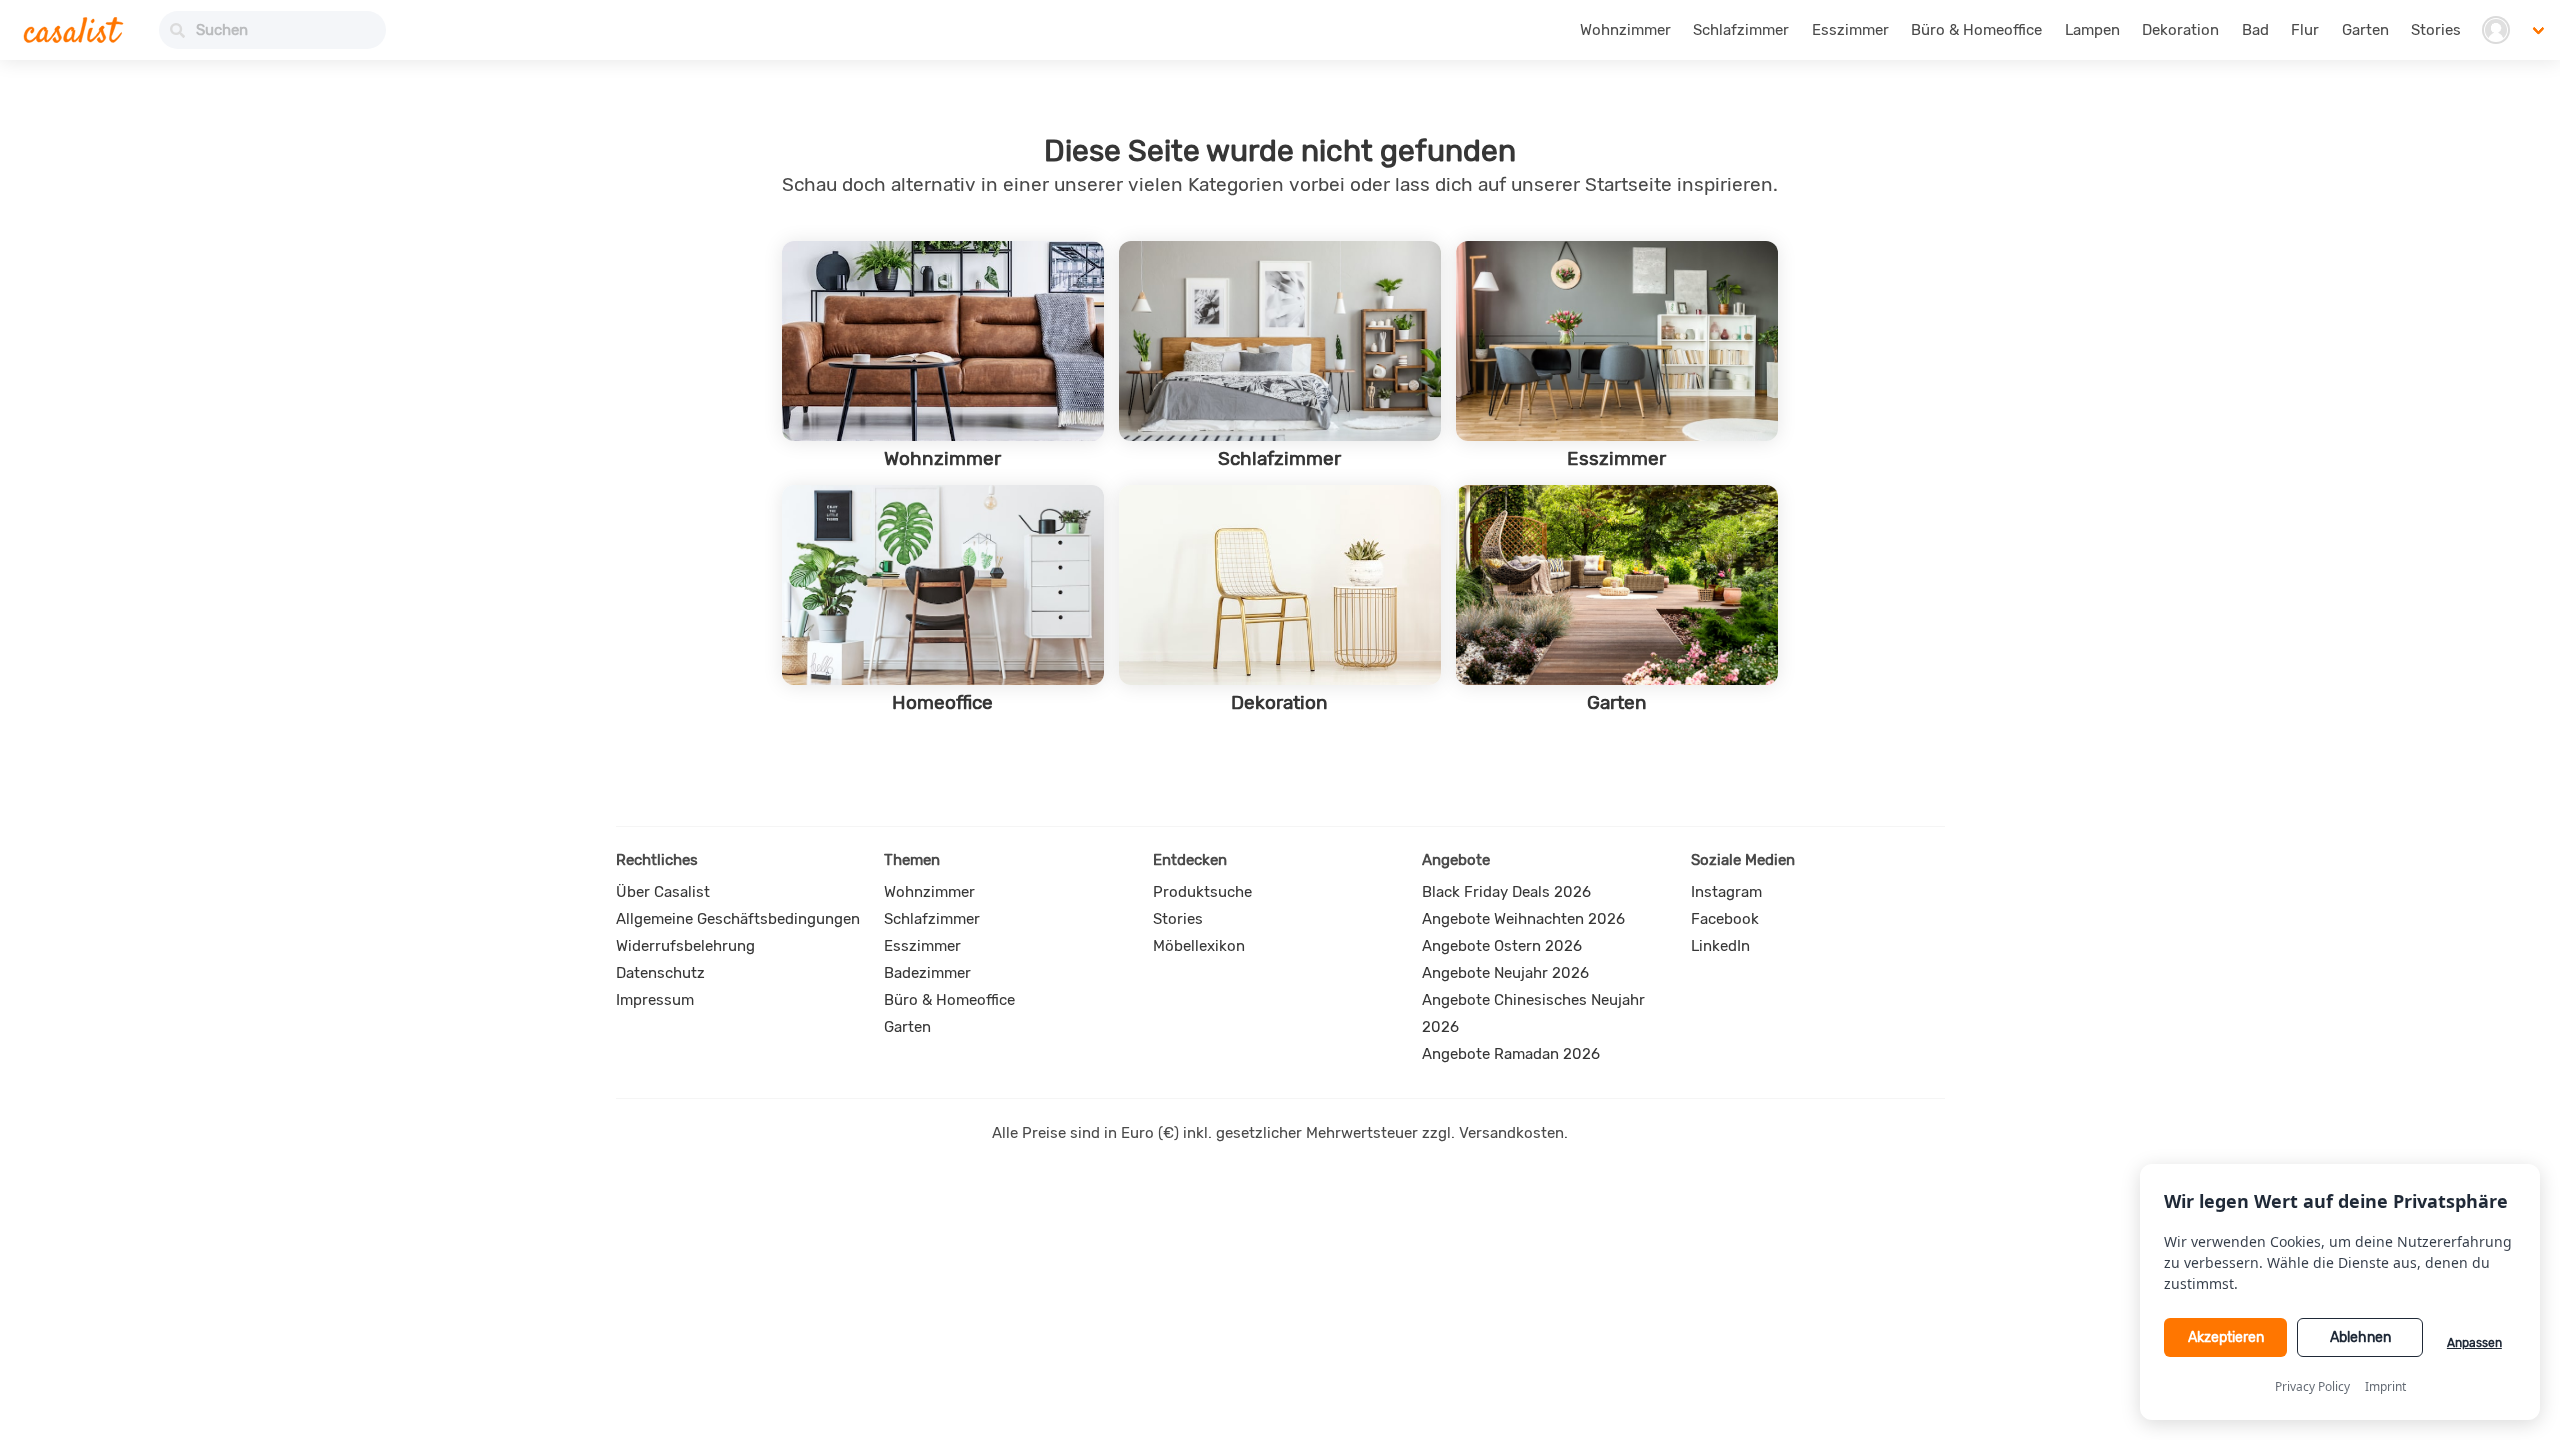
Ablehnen (2360, 1337)
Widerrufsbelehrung (685, 946)
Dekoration (2180, 30)
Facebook (1725, 919)
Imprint (2385, 1386)
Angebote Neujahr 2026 (1505, 973)
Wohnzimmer (1625, 30)
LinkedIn (1720, 946)
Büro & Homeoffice (1976, 30)
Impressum (655, 1000)
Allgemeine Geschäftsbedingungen (738, 919)
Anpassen (2474, 1343)
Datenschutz (660, 973)
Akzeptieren (2226, 1337)
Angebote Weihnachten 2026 (1523, 919)
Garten (2365, 30)
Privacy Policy (2312, 1386)
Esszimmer (1850, 30)
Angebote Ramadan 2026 (1511, 1054)
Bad (2255, 30)
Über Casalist (663, 892)
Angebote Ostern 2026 (1502, 946)
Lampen (2092, 30)
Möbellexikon (1199, 946)
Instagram (1726, 892)
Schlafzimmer (1741, 30)
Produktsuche (1202, 892)
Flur (2305, 30)
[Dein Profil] (2495, 30)
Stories (2436, 30)
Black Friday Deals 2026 (1506, 892)
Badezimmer (927, 973)
